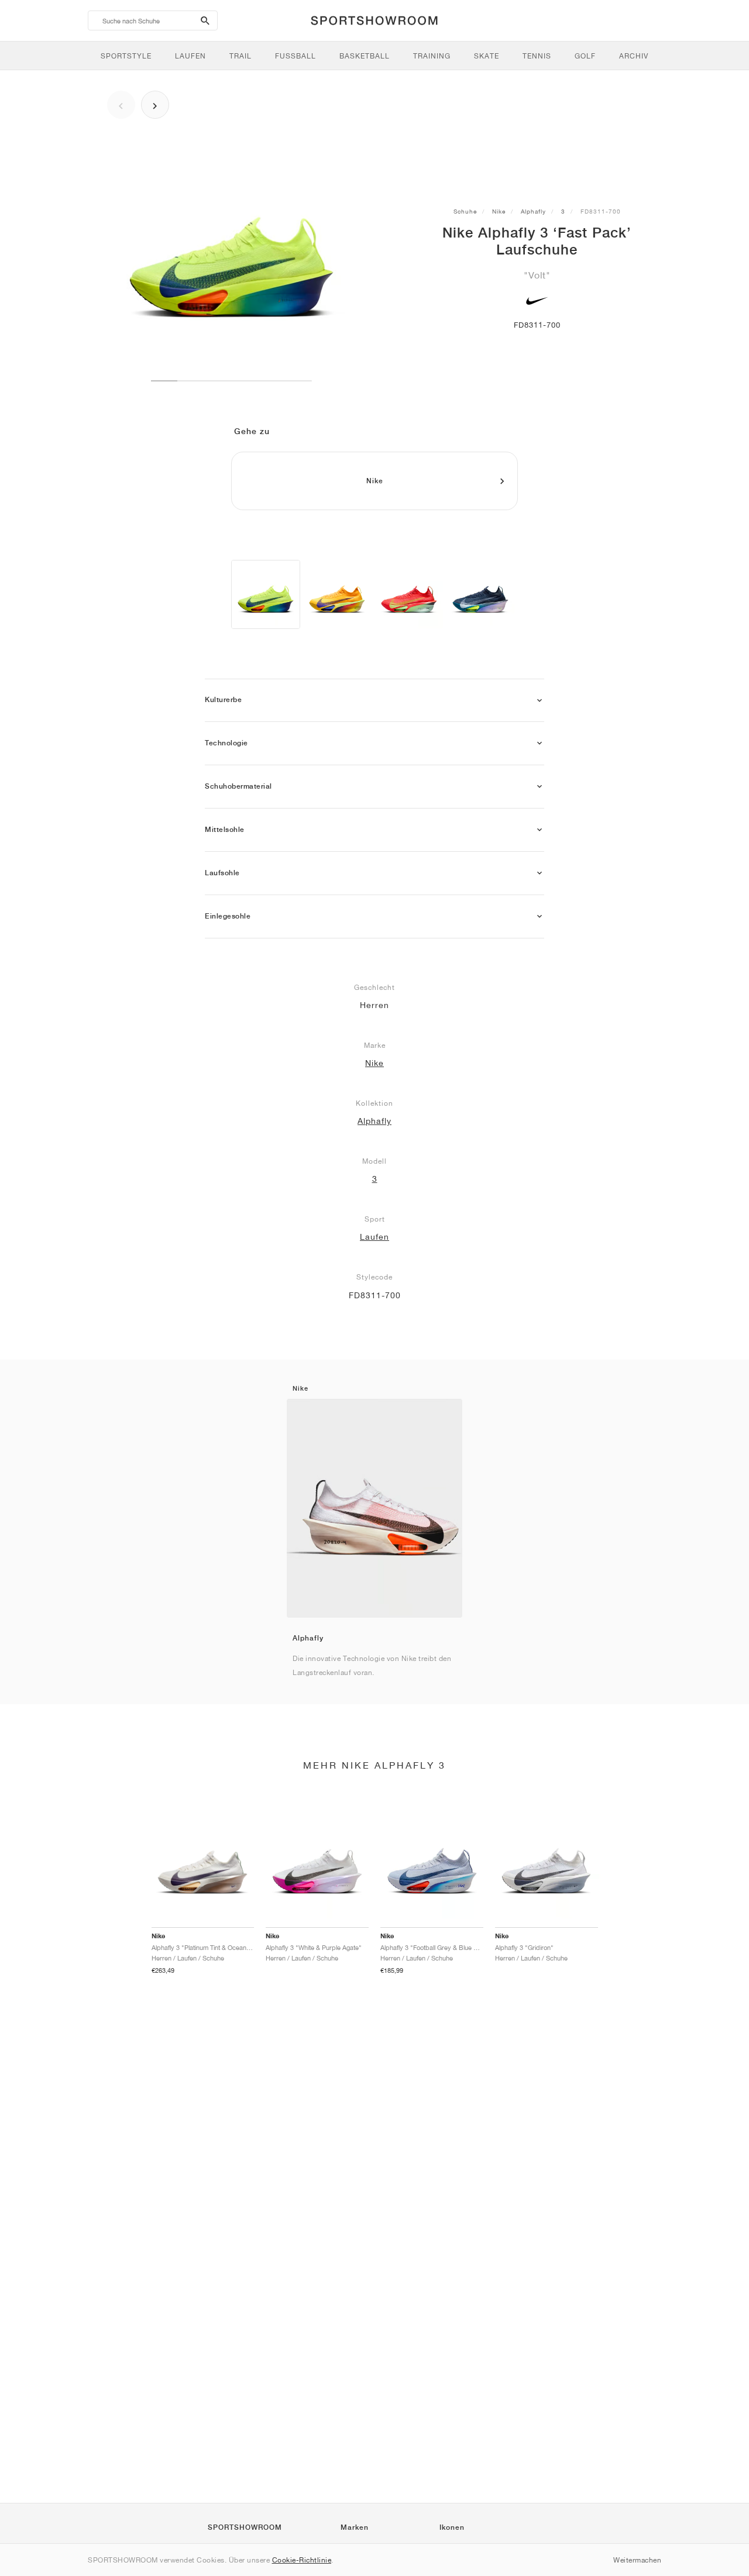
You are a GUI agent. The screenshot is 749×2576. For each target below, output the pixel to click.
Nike (499, 211)
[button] (540, 701)
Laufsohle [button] (222, 873)
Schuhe (465, 211)
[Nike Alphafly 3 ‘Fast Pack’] (266, 594)
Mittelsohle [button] (225, 830)
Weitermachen (637, 2560)
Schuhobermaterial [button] (238, 786)
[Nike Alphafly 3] (337, 594)
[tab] (374, 701)
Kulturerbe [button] (223, 700)
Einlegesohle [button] (228, 916)
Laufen (374, 1237)
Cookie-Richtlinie (302, 2560)
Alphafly (533, 211)
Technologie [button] (226, 743)
